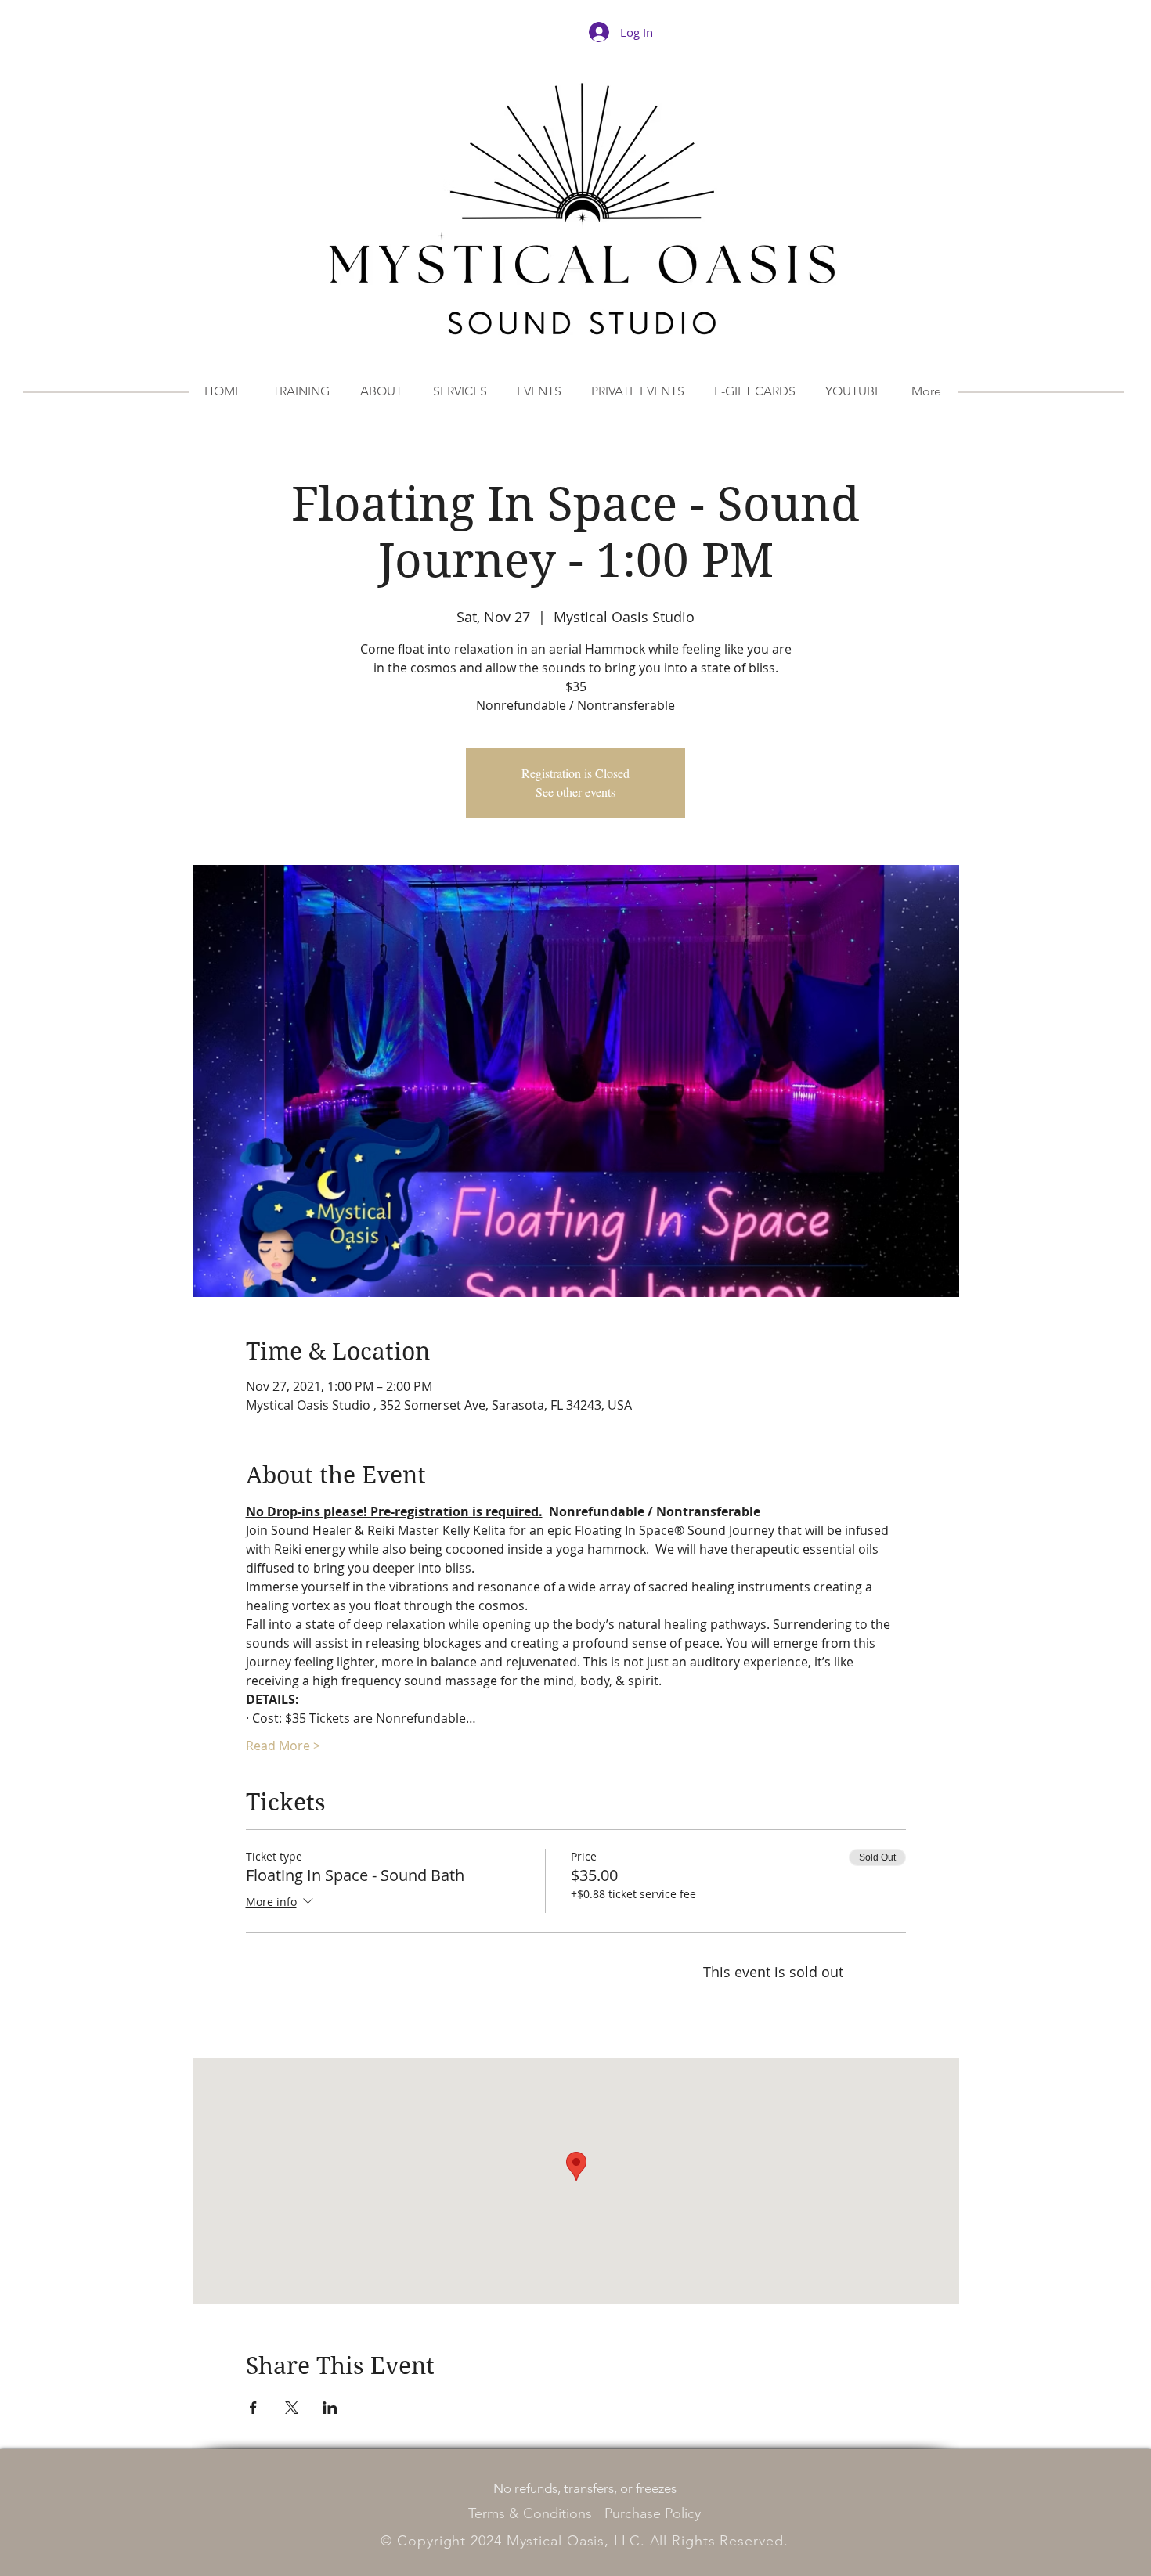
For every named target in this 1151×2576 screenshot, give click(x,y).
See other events (575, 792)
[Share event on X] (292, 2408)
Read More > (283, 1746)
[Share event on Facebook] (253, 2408)
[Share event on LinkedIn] (330, 2408)
